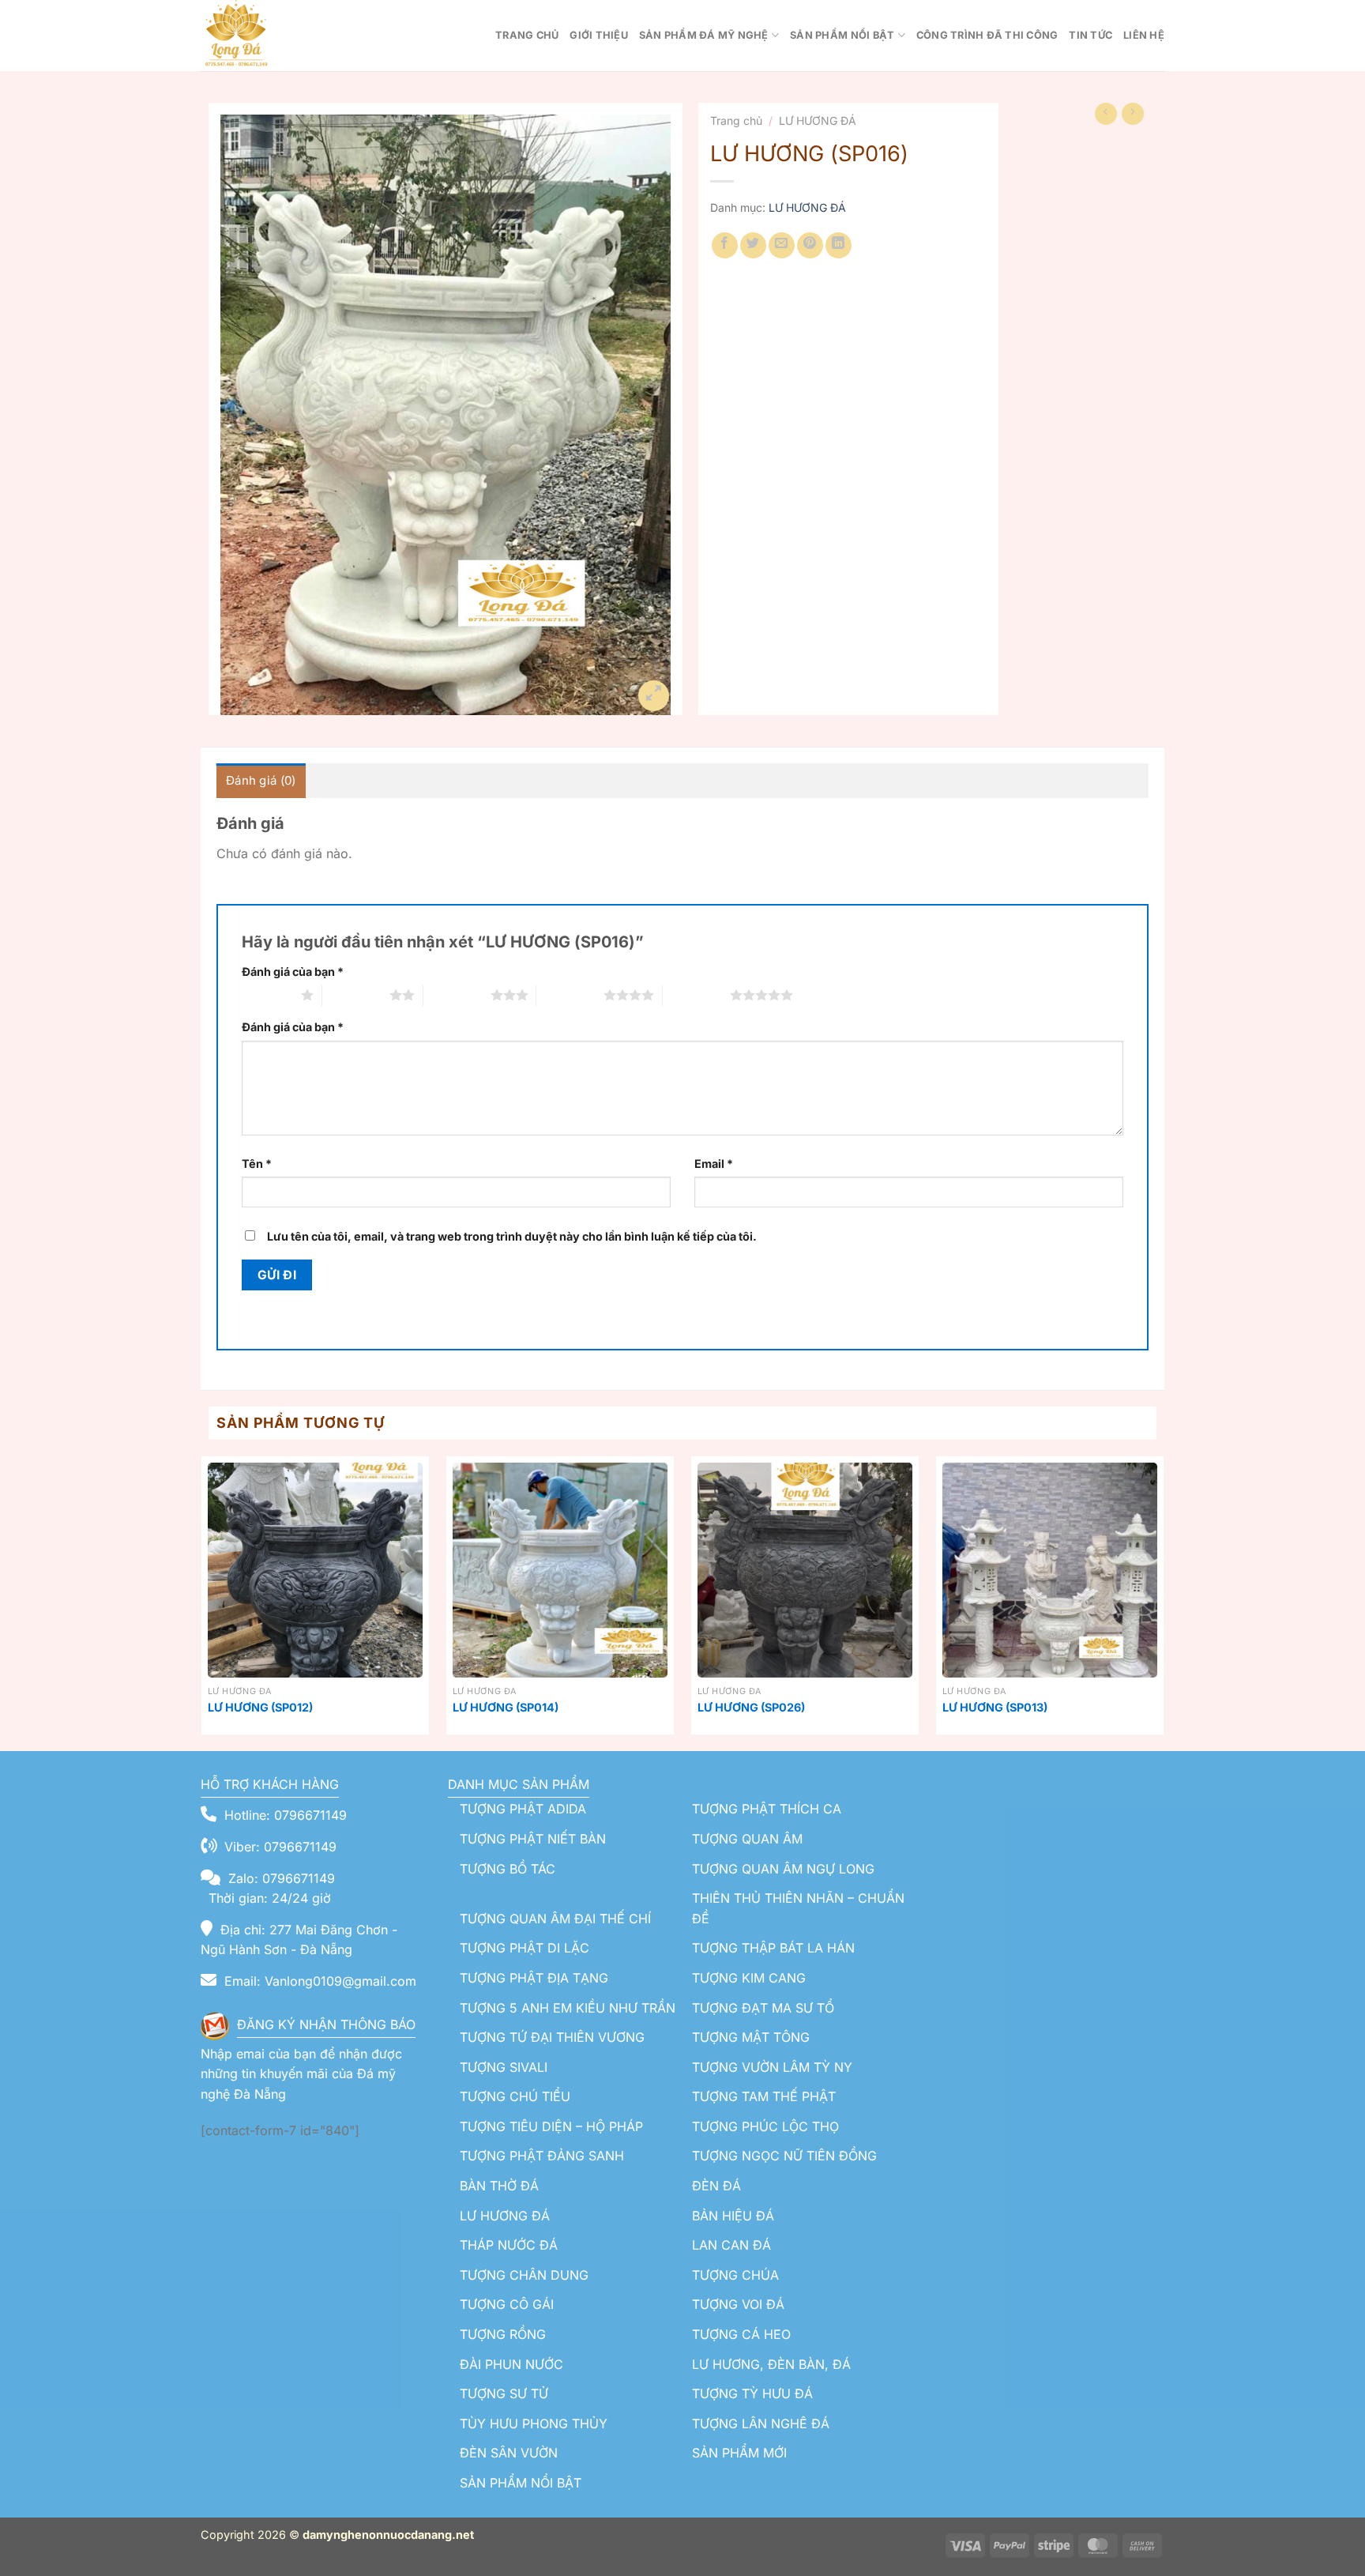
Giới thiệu (599, 35)
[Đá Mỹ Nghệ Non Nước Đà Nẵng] (280, 36)
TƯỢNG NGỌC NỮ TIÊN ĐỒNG (784, 2156)
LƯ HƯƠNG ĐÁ (818, 121)
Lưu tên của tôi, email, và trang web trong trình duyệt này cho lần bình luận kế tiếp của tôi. (512, 1236)
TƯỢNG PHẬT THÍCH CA (767, 1809)
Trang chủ (527, 35)
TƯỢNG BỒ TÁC (508, 1869)
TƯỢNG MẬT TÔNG (751, 2037)
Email (714, 1164)
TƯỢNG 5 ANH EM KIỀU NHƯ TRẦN (568, 2008)
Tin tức (1090, 35)
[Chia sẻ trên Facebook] (725, 245)
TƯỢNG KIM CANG (749, 1978)
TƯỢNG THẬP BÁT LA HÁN (773, 1948)
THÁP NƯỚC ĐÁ (509, 2245)
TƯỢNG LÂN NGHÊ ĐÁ (761, 2423)
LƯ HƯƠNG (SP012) (260, 1707)
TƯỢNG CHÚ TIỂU (515, 2096)
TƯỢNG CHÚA (735, 2275)
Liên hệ (1144, 35)
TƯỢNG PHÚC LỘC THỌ (765, 2126)
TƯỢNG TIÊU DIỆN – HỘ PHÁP (551, 2126)
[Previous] (201, 1602)
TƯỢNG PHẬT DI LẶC (525, 1948)
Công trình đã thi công (987, 35)
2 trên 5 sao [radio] (356, 995)
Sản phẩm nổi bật (842, 35)
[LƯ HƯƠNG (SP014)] (560, 1570)
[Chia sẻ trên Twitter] (753, 245)
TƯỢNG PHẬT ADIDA (523, 1809)
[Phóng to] (654, 696)
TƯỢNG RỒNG (503, 2334)
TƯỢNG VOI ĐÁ (738, 2304)
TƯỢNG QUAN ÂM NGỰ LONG (783, 1869)
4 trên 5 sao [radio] (570, 995)
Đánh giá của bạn (293, 972)
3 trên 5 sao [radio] (457, 995)
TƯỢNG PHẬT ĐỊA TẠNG (534, 1978)
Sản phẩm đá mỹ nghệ (704, 35)
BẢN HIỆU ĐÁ (733, 2216)
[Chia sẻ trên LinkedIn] (839, 245)
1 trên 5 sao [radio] (267, 995)
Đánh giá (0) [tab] (261, 780)
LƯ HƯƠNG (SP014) (506, 1707)
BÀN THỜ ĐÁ (499, 2186)
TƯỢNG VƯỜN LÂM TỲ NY (772, 2067)
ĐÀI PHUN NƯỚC (511, 2364)
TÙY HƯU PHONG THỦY (534, 2423)
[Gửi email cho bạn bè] (782, 245)
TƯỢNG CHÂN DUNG (524, 2275)
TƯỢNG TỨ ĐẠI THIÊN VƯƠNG (552, 2037)
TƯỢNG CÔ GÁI (507, 2304)
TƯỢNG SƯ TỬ (504, 2393)
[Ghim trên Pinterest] (810, 245)
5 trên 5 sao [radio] (696, 995)
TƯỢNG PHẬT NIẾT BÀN (533, 1839)
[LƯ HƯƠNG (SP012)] (315, 1570)
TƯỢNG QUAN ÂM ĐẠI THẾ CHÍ (555, 1919)
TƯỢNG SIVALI (504, 2067)
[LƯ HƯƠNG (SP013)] (1050, 1570)
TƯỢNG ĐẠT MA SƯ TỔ (763, 2008)
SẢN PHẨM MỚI (739, 2453)
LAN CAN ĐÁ (731, 2245)
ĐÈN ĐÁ (716, 2186)
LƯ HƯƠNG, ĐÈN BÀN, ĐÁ (771, 2364)
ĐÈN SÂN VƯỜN (509, 2453)
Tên (257, 1164)
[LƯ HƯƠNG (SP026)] (805, 1570)
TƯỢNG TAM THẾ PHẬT (764, 2096)
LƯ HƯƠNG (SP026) (751, 1707)
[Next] (1164, 1602)
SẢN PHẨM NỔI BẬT (521, 2483)
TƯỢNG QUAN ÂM (747, 1839)
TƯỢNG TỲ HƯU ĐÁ (752, 2393)
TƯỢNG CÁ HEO (741, 2334)
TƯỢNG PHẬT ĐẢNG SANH (542, 2156)
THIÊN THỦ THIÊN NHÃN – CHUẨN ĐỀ (798, 1908)
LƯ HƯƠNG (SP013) (995, 1707)
